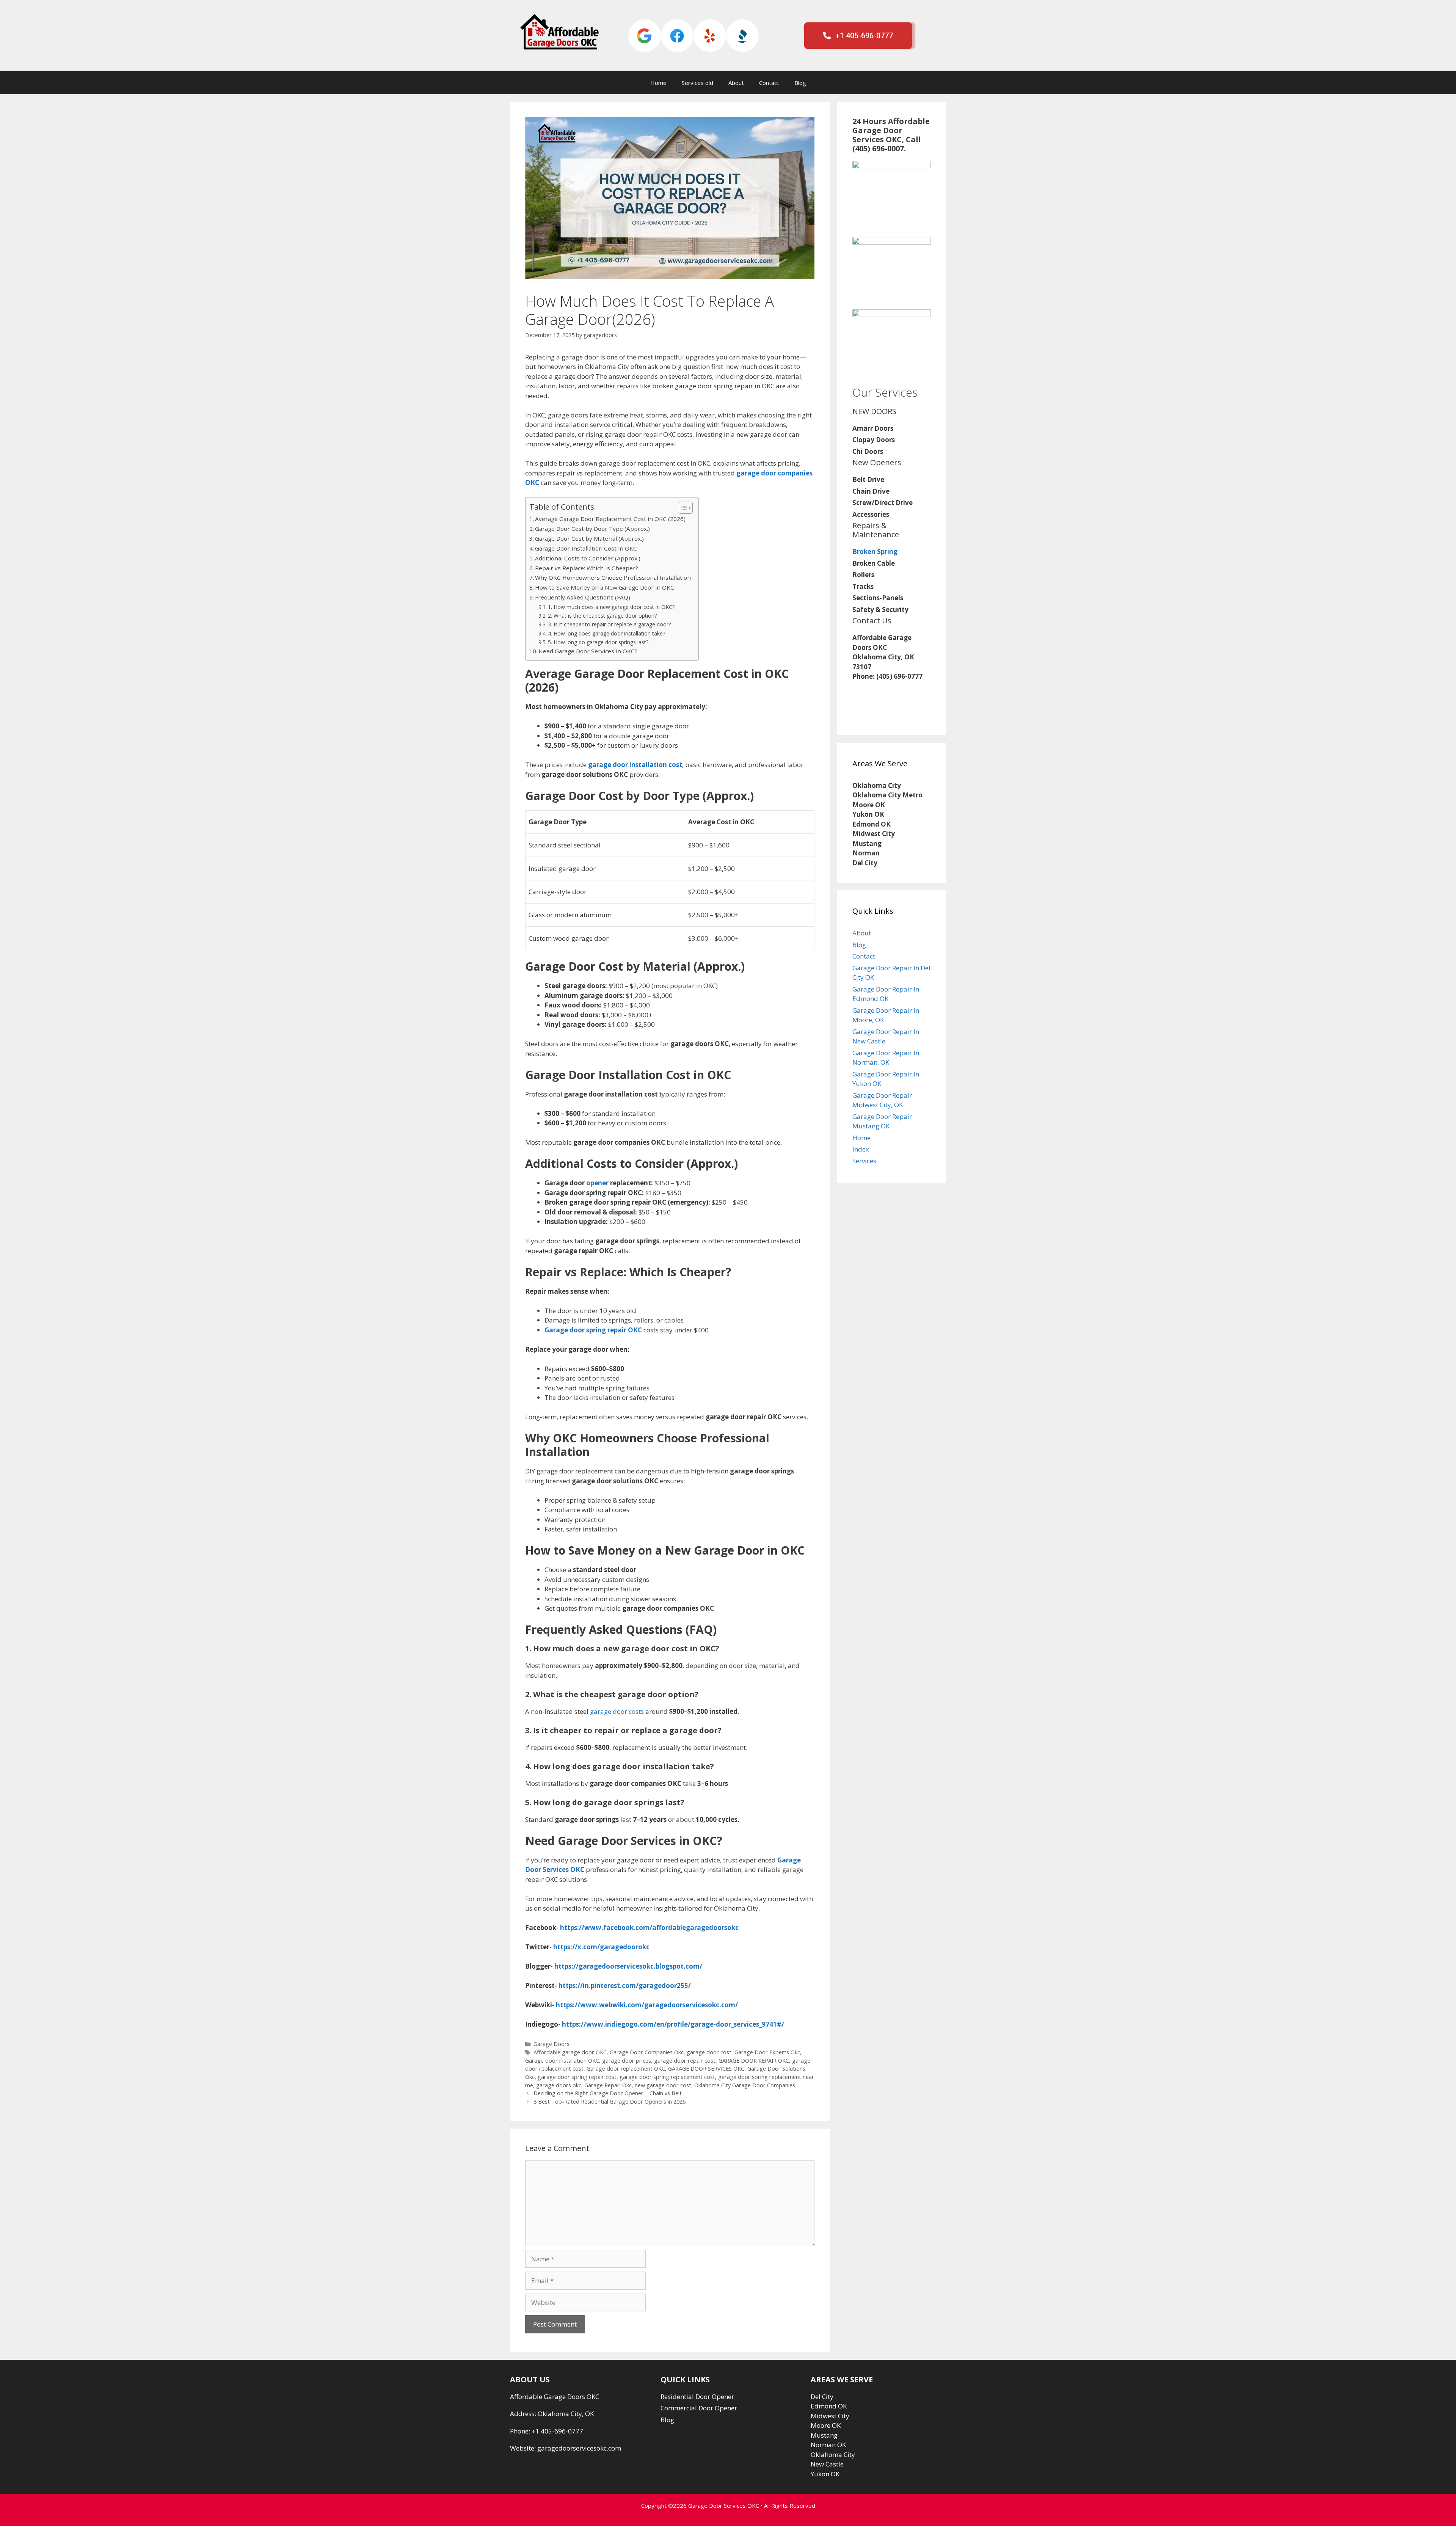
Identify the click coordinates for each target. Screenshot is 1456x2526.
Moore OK (826, 2425)
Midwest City (830, 2416)
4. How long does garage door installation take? (606, 633)
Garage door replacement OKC (626, 2069)
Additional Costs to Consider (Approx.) (588, 558)
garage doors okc (559, 2085)
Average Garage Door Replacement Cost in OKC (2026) (610, 519)
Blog (800, 83)
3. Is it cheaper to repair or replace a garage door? (609, 624)
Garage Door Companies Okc (647, 2052)
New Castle (827, 2464)
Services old (697, 83)
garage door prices (627, 2061)
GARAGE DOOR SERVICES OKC (706, 2069)
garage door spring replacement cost (667, 2077)
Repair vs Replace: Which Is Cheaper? (587, 568)
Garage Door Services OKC (724, 2506)
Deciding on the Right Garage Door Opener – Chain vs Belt (608, 2093)
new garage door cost (663, 2085)
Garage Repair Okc (608, 2085)
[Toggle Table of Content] (682, 508)
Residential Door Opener (697, 2397)
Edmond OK (829, 2406)
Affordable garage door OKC (570, 2052)
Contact (769, 83)
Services (864, 1161)
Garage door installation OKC (562, 2061)
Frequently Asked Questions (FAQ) (583, 597)
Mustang (824, 2435)
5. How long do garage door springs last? (598, 642)
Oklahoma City (833, 2455)
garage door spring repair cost (577, 2077)
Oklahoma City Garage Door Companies (745, 2085)
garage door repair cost (685, 2061)
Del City (822, 2397)
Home (658, 83)
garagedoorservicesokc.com (579, 2448)
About (736, 83)
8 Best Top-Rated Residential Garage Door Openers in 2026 (610, 2102)
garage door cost (709, 2052)
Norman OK (828, 2445)
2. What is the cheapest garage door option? (602, 616)
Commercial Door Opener (699, 2408)
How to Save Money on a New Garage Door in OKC (605, 587)
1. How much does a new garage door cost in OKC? (611, 607)
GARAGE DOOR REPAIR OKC (754, 2061)
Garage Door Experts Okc (767, 2052)
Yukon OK (825, 2474)
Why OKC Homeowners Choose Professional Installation (613, 577)
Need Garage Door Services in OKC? (588, 651)
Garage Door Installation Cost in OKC (586, 548)
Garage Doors (551, 2044)
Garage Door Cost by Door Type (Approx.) (592, 529)
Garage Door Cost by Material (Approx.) (589, 538)
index (861, 1149)
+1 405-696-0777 (557, 2431)
